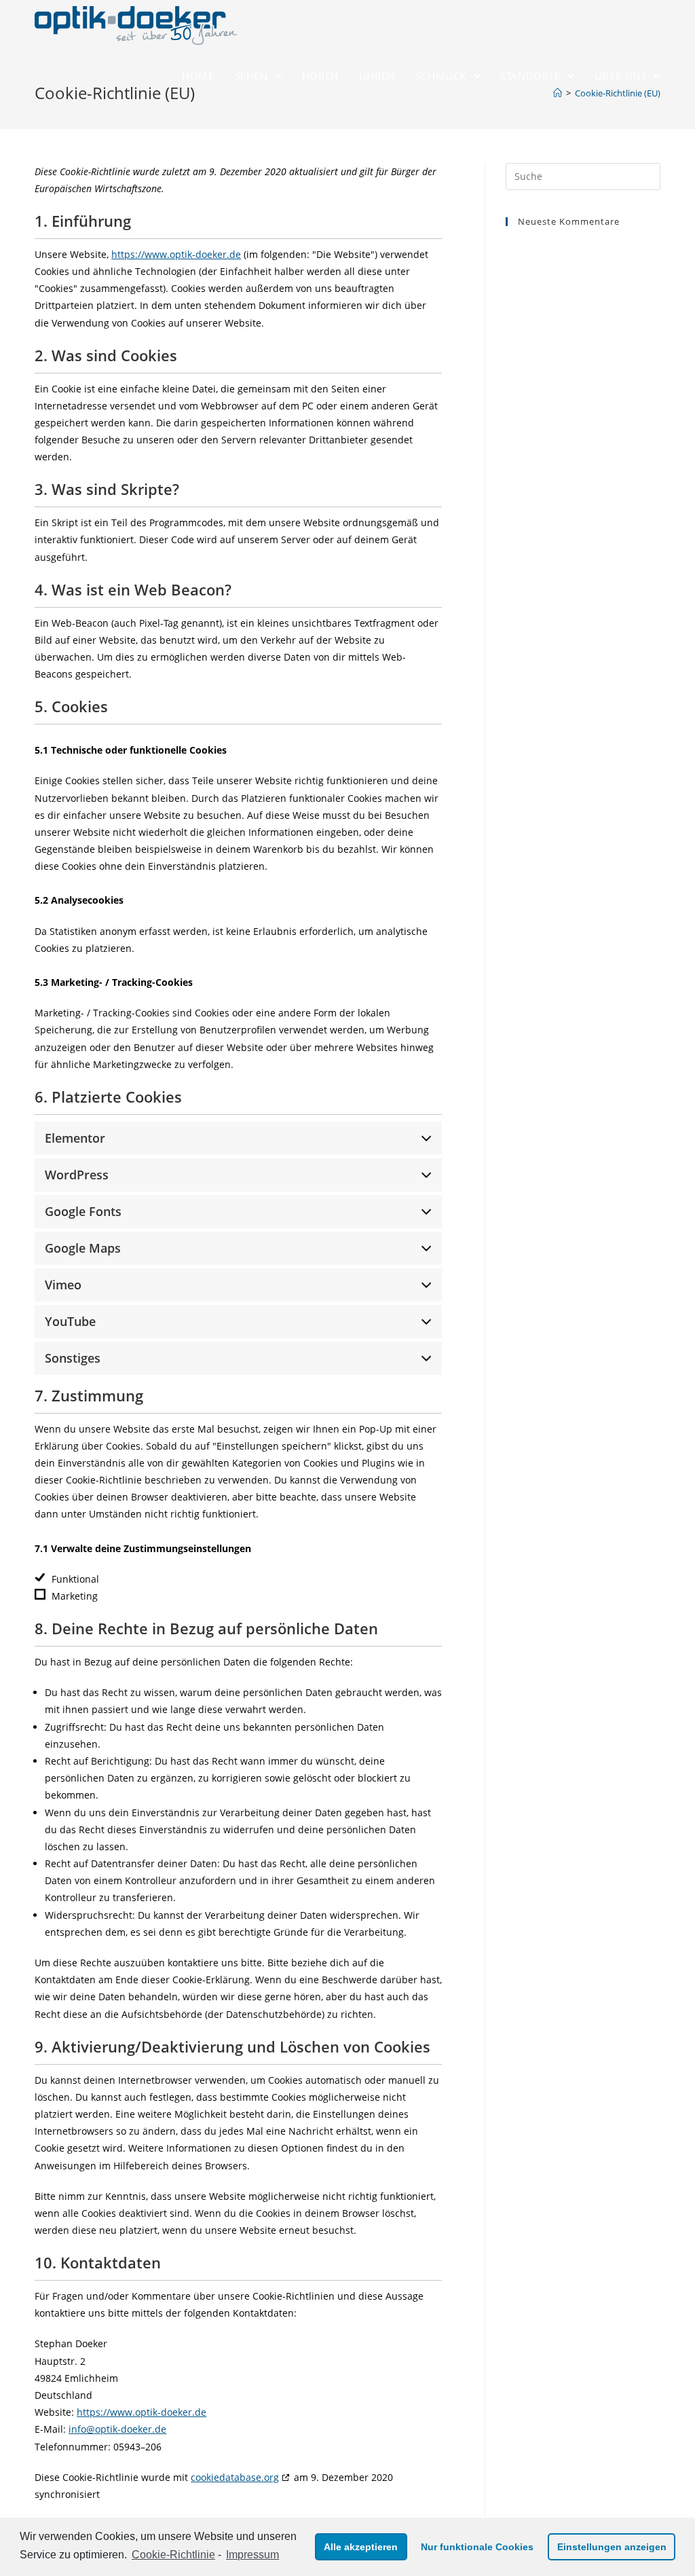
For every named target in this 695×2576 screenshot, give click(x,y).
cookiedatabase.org (235, 2477)
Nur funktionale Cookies (477, 2547)
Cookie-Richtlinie (173, 2555)
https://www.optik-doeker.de (176, 254)
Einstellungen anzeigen (612, 2547)
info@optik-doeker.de (117, 2429)
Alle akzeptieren (361, 2547)
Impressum (252, 2555)
